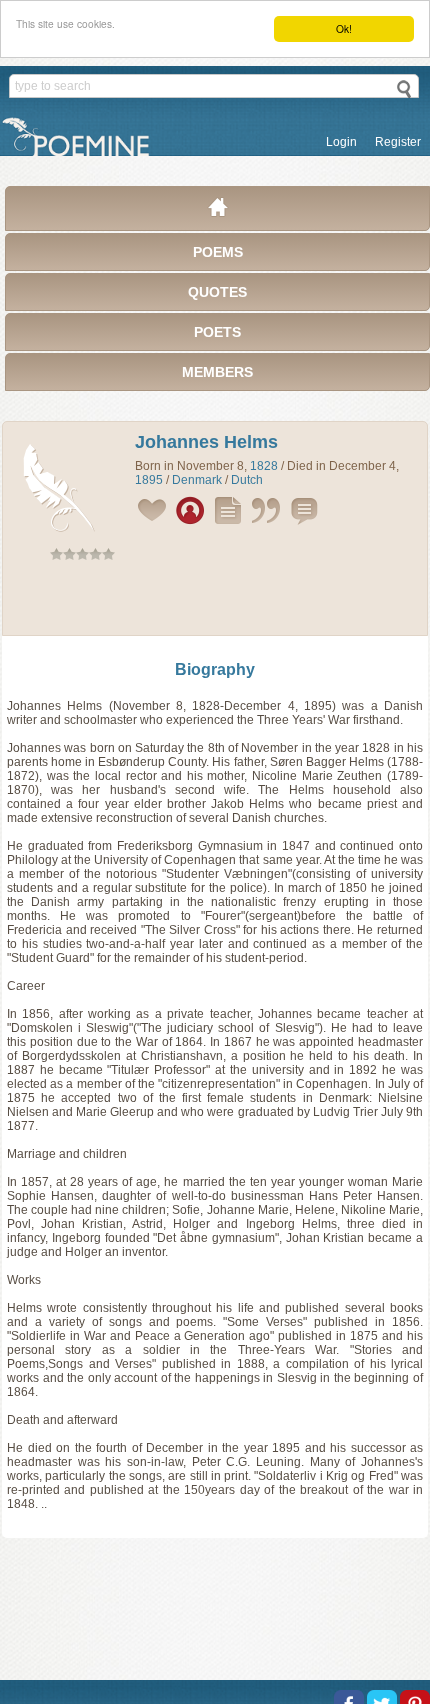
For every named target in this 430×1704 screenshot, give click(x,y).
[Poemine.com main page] (218, 212)
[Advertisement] (215, 602)
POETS (217, 332)
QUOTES (217, 292)
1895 (149, 480)
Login (341, 142)
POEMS (218, 252)
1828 (264, 466)
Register (398, 142)
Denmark (197, 480)
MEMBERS (217, 372)
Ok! (344, 28)
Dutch (247, 480)
